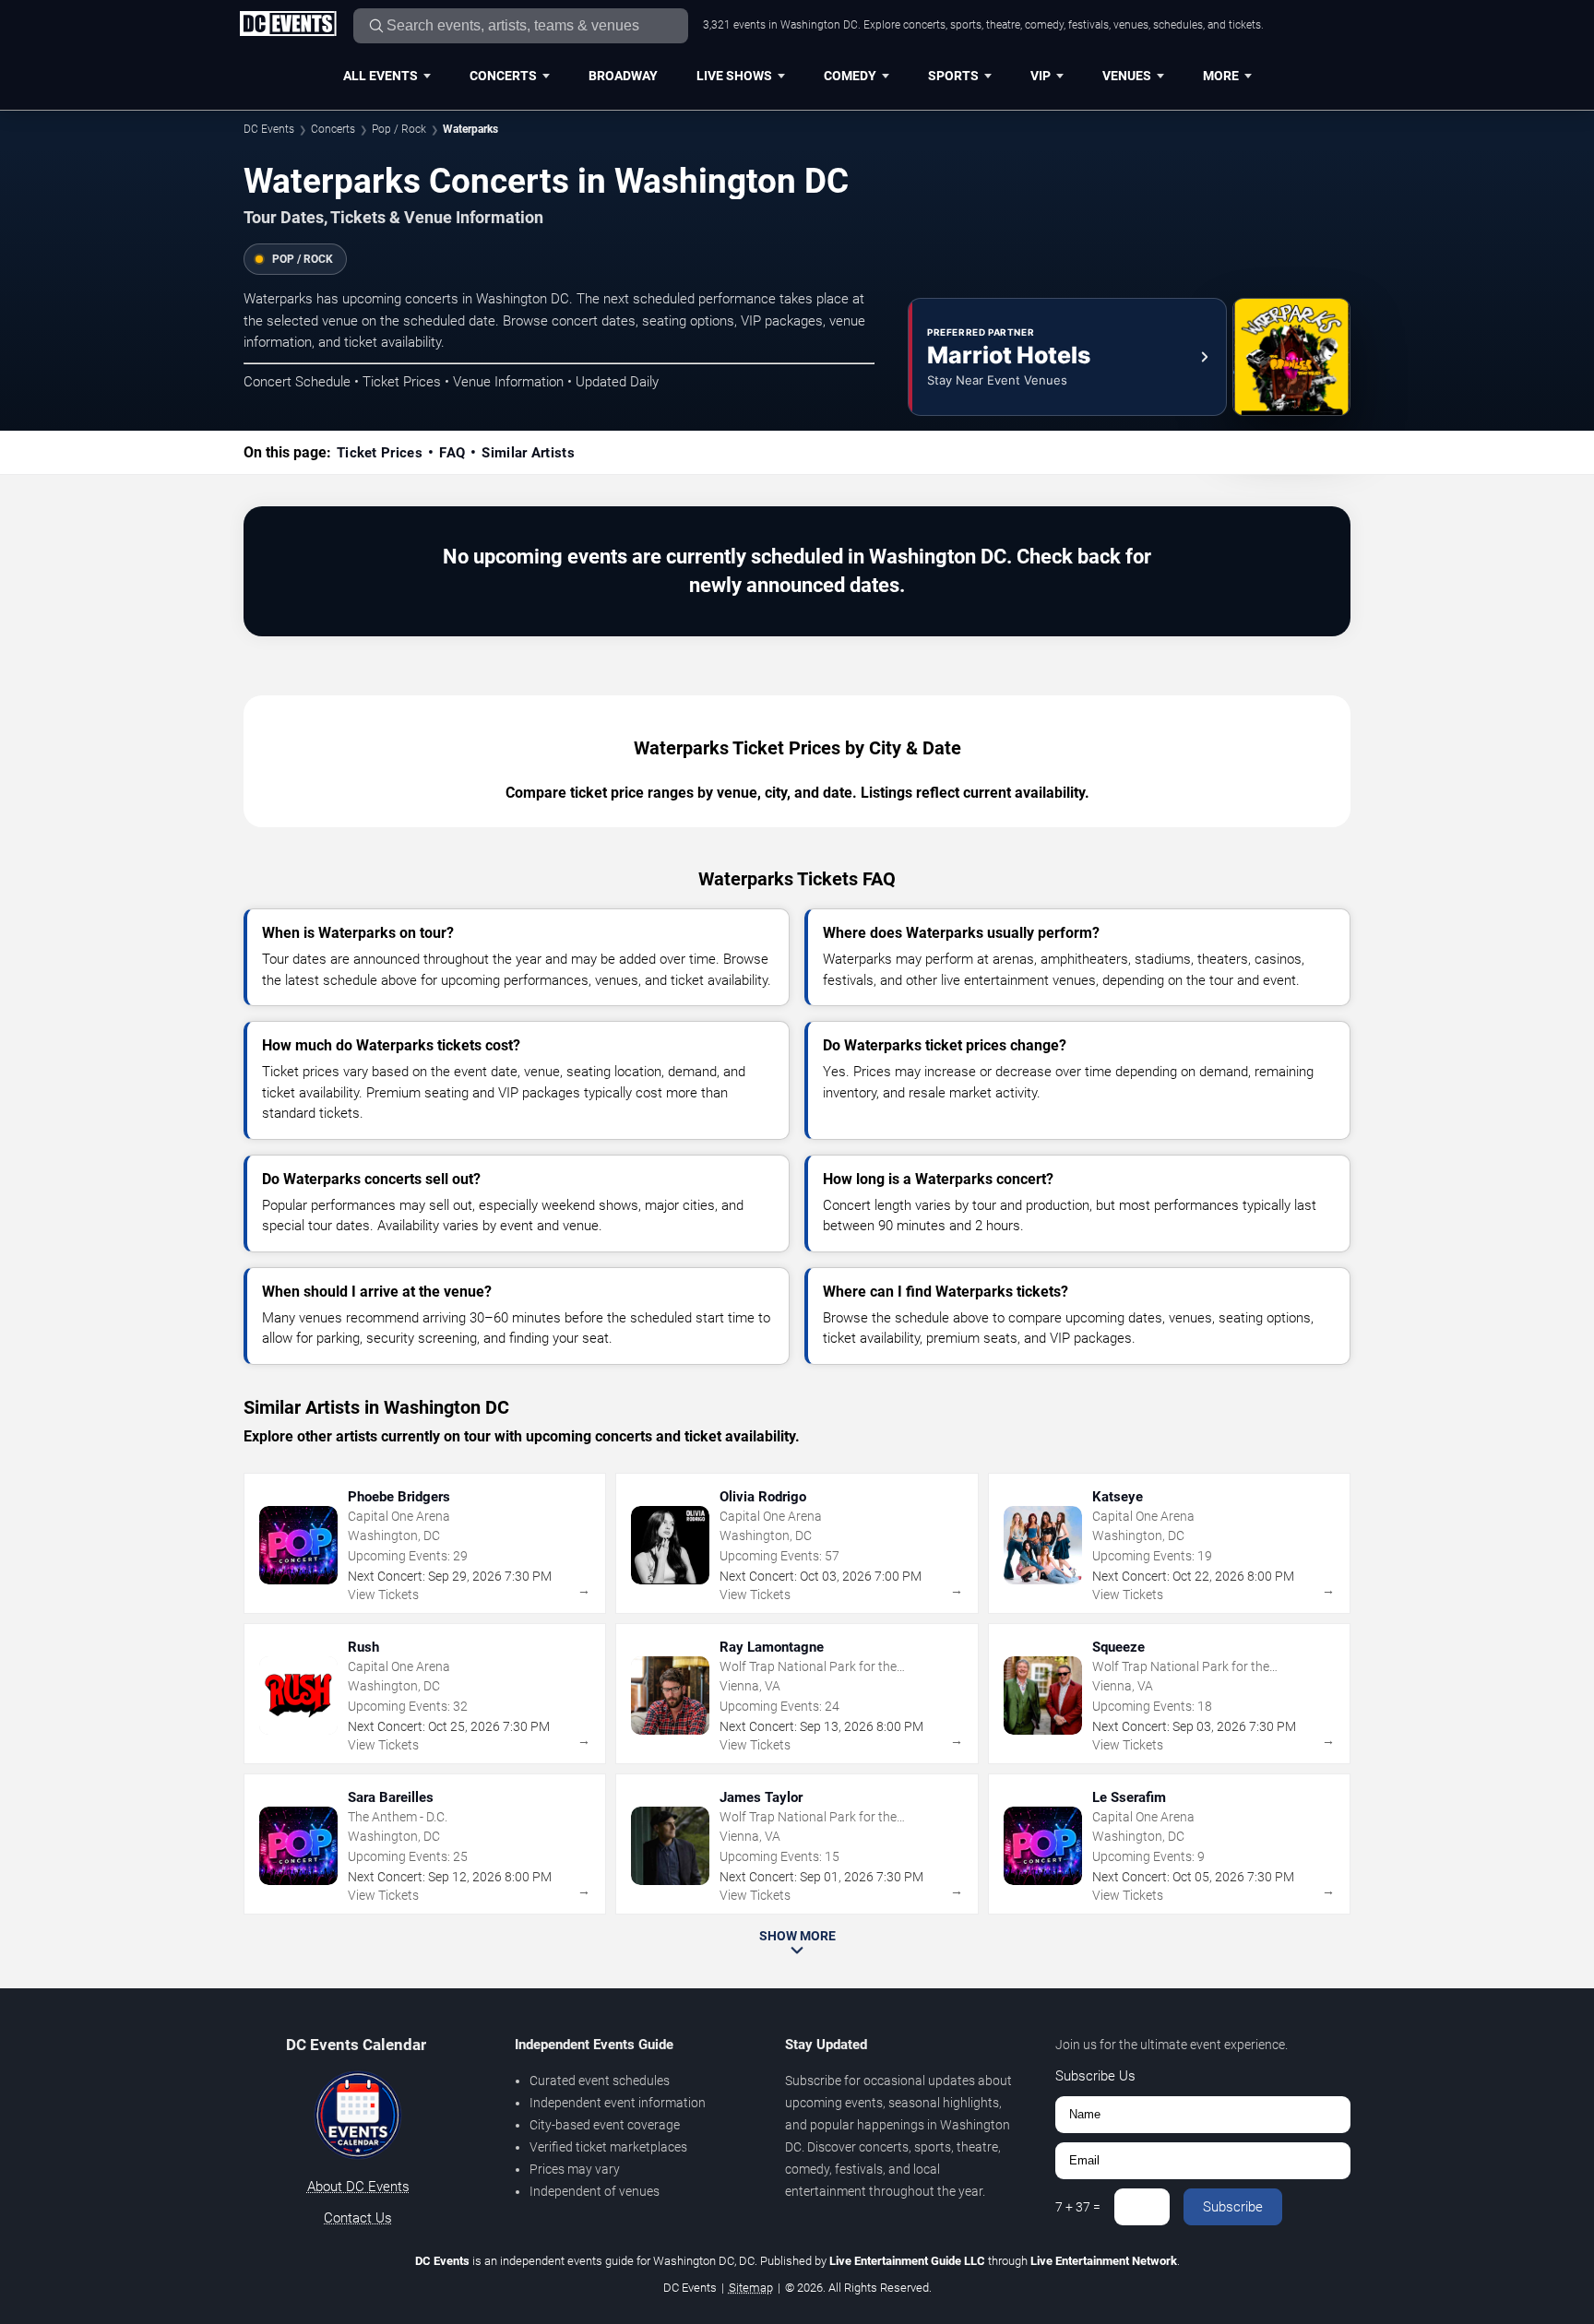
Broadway (623, 76)
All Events (381, 76)
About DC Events (358, 2187)
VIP (1041, 76)
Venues (1127, 76)
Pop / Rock (399, 129)
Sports (953, 76)
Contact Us (358, 2218)
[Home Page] (288, 25)
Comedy (850, 76)
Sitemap (751, 2288)
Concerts (503, 76)
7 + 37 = (1078, 2207)
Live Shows (734, 76)
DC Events (269, 129)
